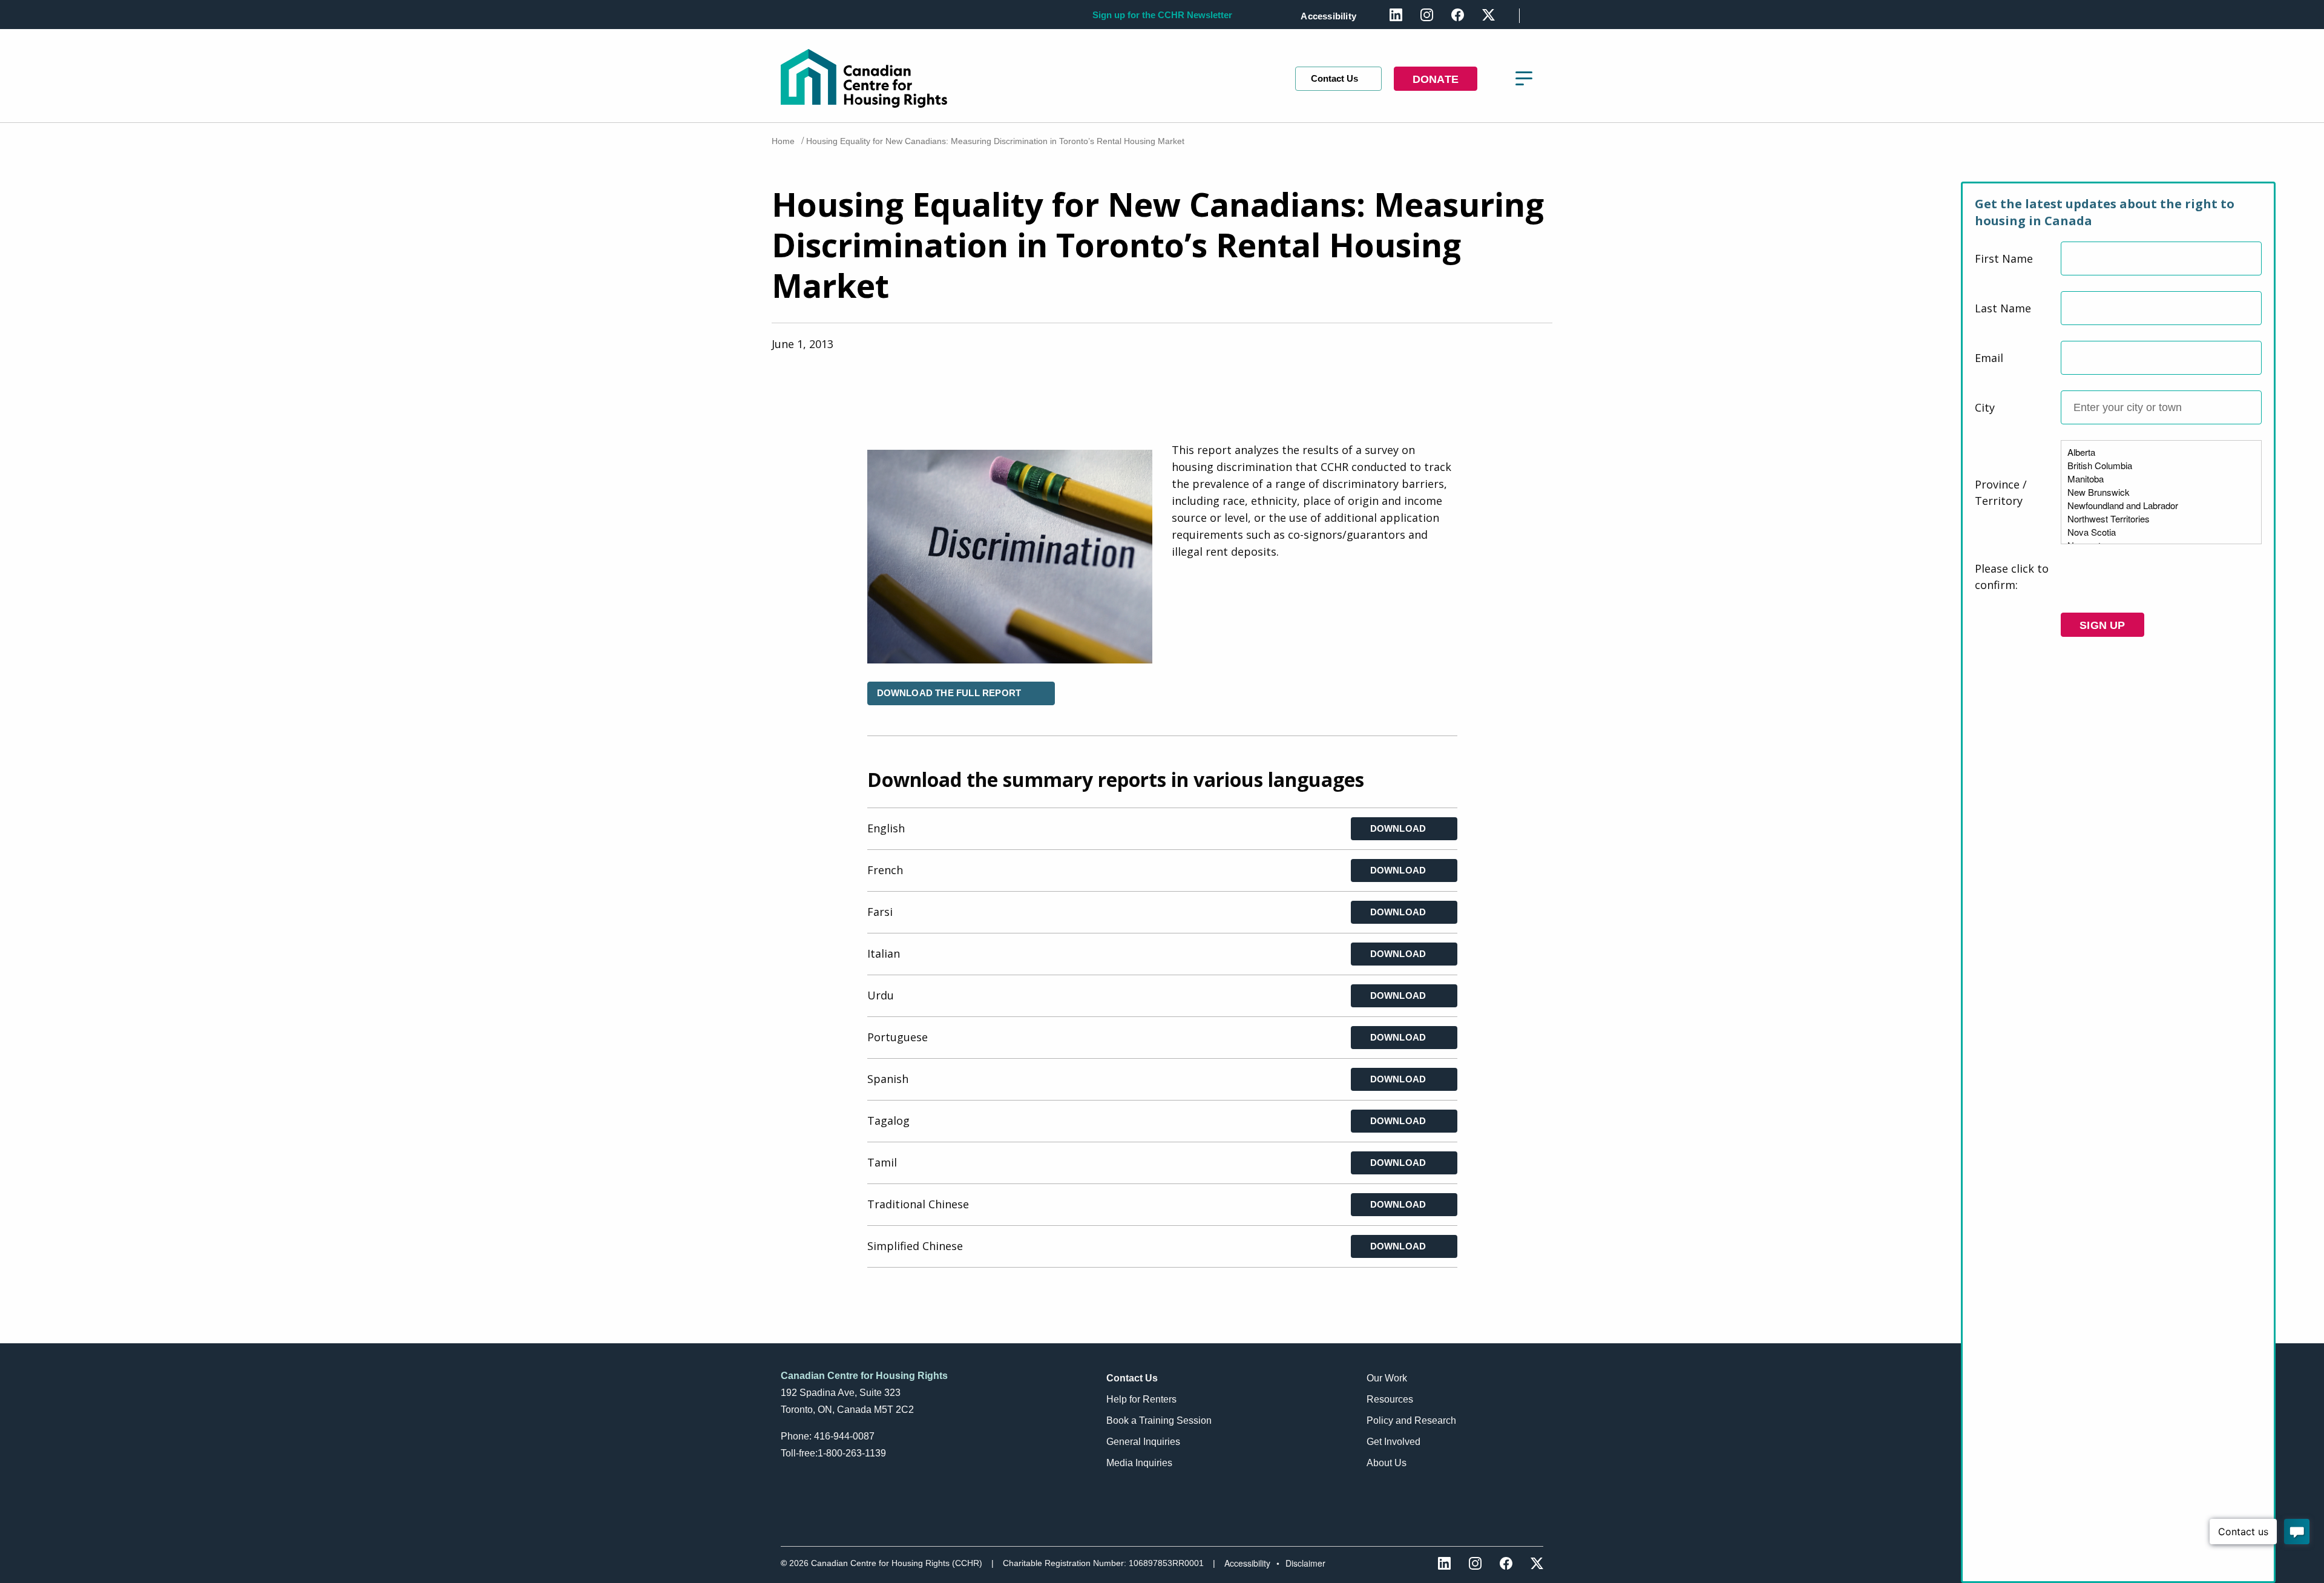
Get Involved (1393, 1442)
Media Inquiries (1139, 1463)
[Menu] (1524, 79)
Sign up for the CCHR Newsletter (1162, 15)
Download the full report (949, 693)
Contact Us (1334, 78)
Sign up (2102, 625)
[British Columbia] (2161, 466)
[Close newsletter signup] (2270, 173)
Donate (1436, 79)
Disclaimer (1305, 1563)
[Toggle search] (1538, 14)
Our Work (1387, 1378)
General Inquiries (1143, 1442)
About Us (1387, 1463)
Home (783, 141)
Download (1398, 828)
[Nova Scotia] (2161, 532)
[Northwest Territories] (2161, 519)
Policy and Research (1411, 1420)
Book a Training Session (1159, 1420)
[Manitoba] (2161, 479)
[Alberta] (2161, 452)
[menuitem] (1331, 16)
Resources (1390, 1399)
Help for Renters (1141, 1399)
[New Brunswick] (2161, 492)
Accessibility (1328, 16)
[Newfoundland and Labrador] (2161, 505)
